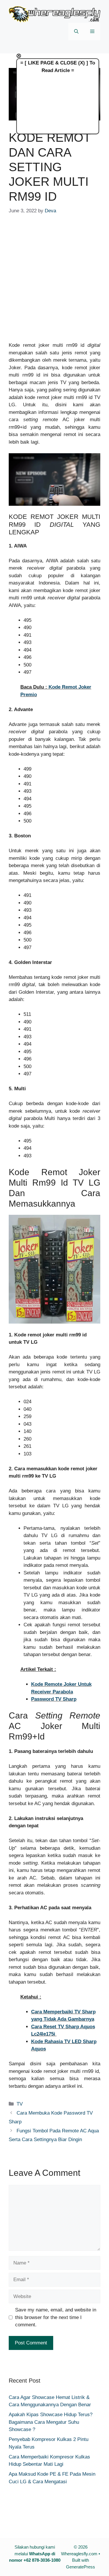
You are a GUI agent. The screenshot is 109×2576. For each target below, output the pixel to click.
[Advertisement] (54, 282)
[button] (76, 32)
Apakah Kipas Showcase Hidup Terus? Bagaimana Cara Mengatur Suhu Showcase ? (51, 2422)
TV (20, 2104)
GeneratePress (81, 2567)
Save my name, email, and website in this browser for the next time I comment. (56, 2317)
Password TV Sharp (54, 1699)
